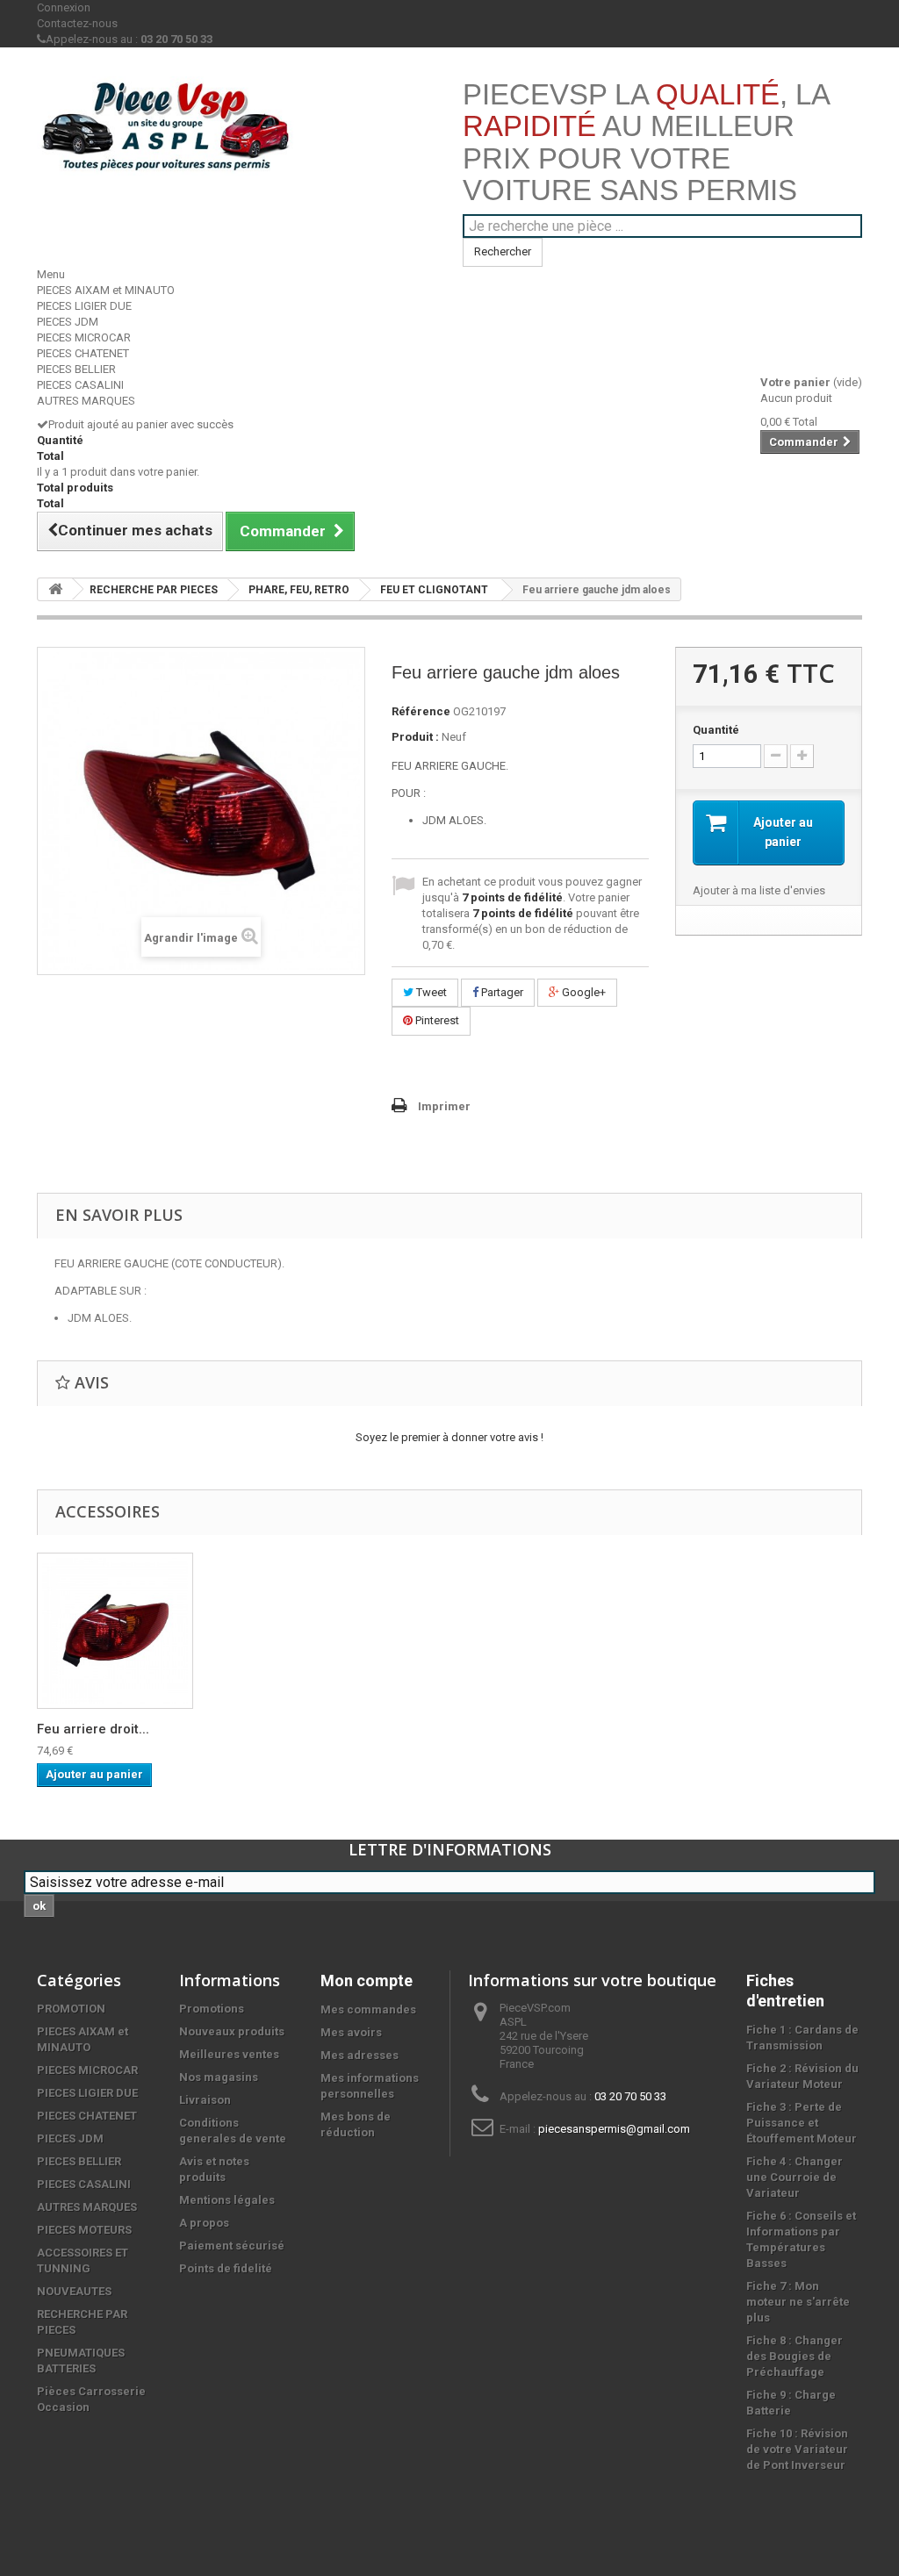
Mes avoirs (351, 2032)
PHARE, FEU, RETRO (299, 590)
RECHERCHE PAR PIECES (154, 590)
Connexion (64, 7)
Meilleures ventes (229, 2054)
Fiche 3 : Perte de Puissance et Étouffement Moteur (802, 2123)
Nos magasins (219, 2077)
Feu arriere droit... (93, 1729)
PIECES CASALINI (80, 385)
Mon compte (367, 1980)
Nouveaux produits (232, 2031)
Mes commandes (368, 2009)
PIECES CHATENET (83, 353)
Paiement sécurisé (232, 2246)
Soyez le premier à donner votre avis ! (449, 1437)
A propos (204, 2223)
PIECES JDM (68, 322)
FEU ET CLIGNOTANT (434, 590)
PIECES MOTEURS (84, 2230)
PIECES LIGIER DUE (84, 306)
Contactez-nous (77, 23)
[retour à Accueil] (55, 589)
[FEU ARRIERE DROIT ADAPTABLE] (115, 1631)
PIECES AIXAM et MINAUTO (106, 290)
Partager (501, 992)
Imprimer (444, 1106)
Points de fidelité (226, 2268)
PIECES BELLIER (76, 369)
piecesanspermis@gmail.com (614, 2129)
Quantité (716, 730)
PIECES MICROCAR (84, 337)
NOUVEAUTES (74, 2291)
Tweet (430, 992)
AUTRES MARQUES (86, 401)
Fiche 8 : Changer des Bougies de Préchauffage (795, 2356)
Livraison (205, 2100)
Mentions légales (227, 2200)
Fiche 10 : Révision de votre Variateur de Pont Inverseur (797, 2449)
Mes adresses (360, 2055)
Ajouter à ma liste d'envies (759, 890)
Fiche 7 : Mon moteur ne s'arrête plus (798, 2302)
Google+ (583, 992)
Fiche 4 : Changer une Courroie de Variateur (795, 2177)
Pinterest (436, 1020)
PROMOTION (71, 2009)
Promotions (212, 2009)
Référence (421, 711)
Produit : (415, 737)
